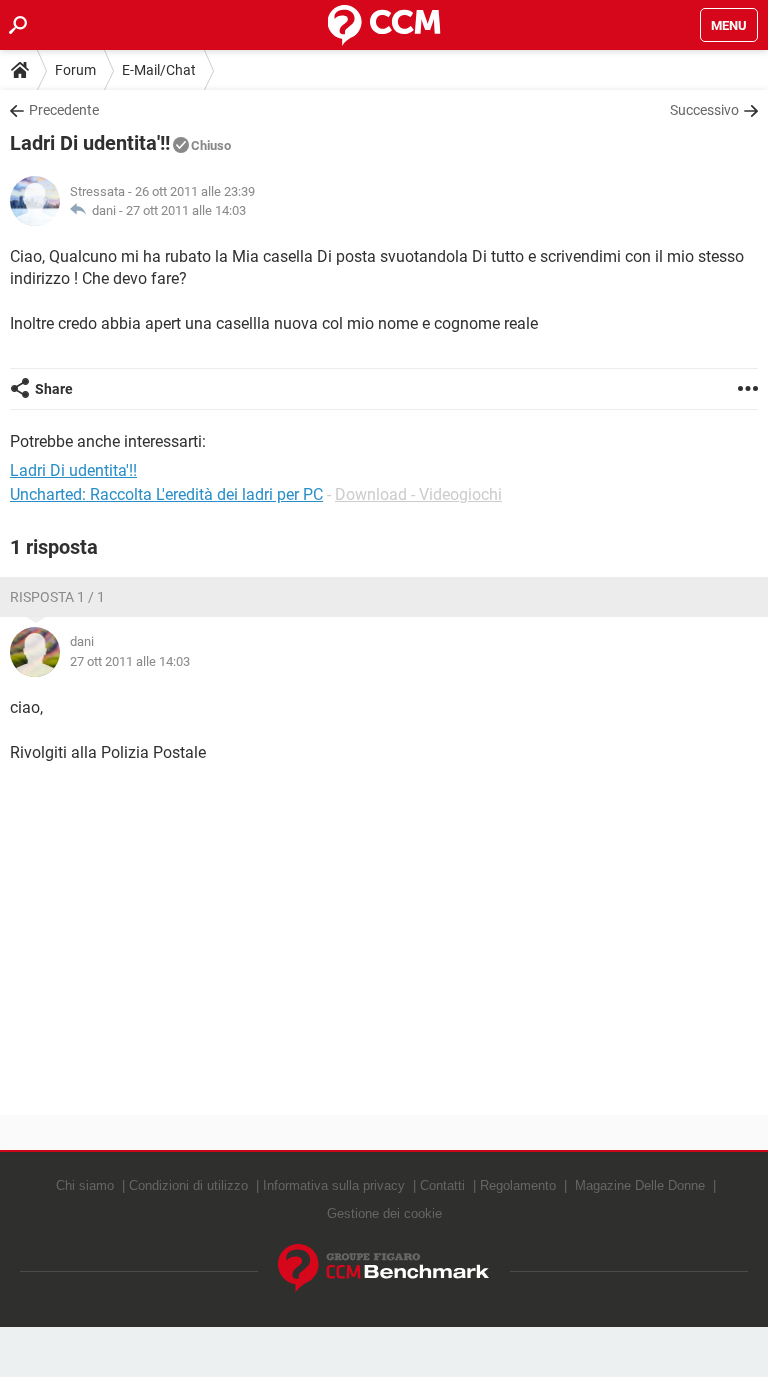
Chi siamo (85, 1185)
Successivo (704, 110)
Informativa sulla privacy (334, 1185)
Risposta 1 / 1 (57, 597)
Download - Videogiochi (418, 494)
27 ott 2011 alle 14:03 (186, 210)
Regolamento (518, 1185)
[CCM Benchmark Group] (384, 1268)
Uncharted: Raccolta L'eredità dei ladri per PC (166, 494)
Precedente (64, 110)
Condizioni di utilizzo (188, 1185)
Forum (75, 70)
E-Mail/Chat (159, 70)
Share (54, 389)
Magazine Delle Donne (640, 1185)
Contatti (442, 1185)
